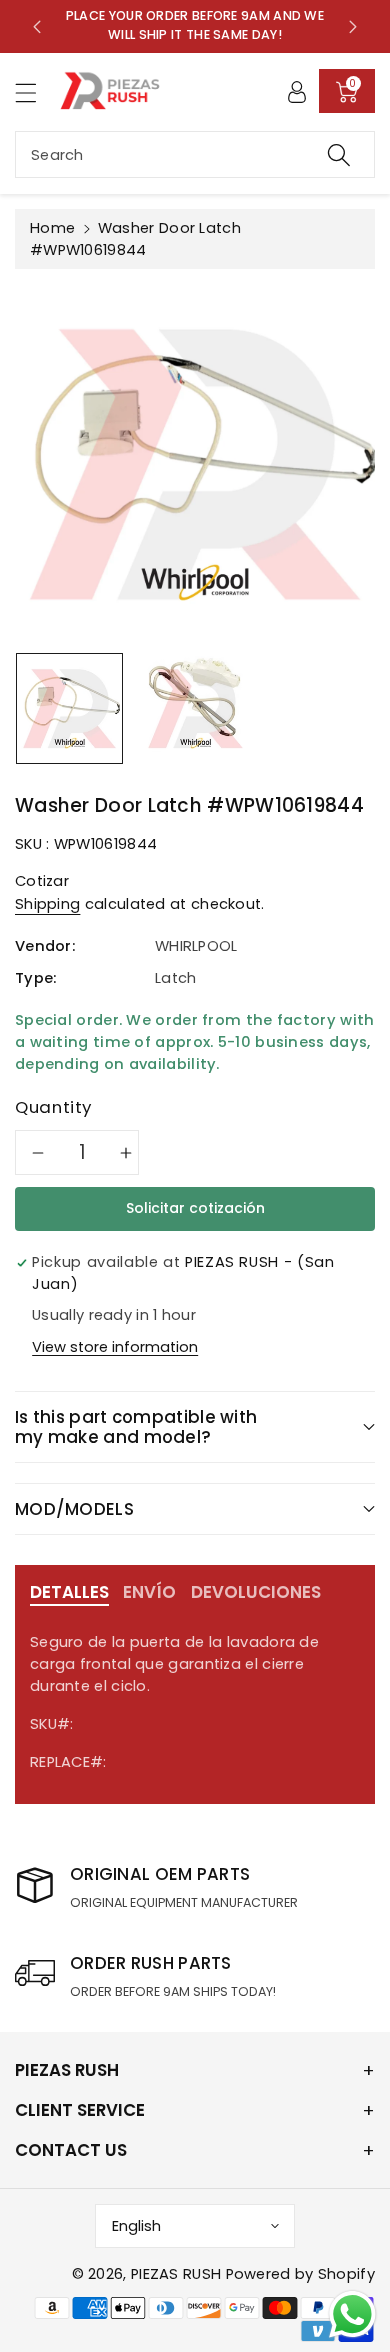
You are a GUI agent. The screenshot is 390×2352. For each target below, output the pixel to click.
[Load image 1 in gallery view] (69, 708)
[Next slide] (353, 26)
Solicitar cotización (195, 1208)
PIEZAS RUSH (176, 2274)
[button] (35, 92)
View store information (115, 1347)
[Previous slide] (37, 26)
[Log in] (297, 91)
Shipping (47, 904)
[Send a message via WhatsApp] (352, 2314)
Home (52, 228)
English (136, 2226)
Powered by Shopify (300, 2274)
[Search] (339, 154)
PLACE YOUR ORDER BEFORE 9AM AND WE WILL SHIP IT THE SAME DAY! (195, 25)
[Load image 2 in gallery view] (195, 708)
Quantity (53, 1107)
